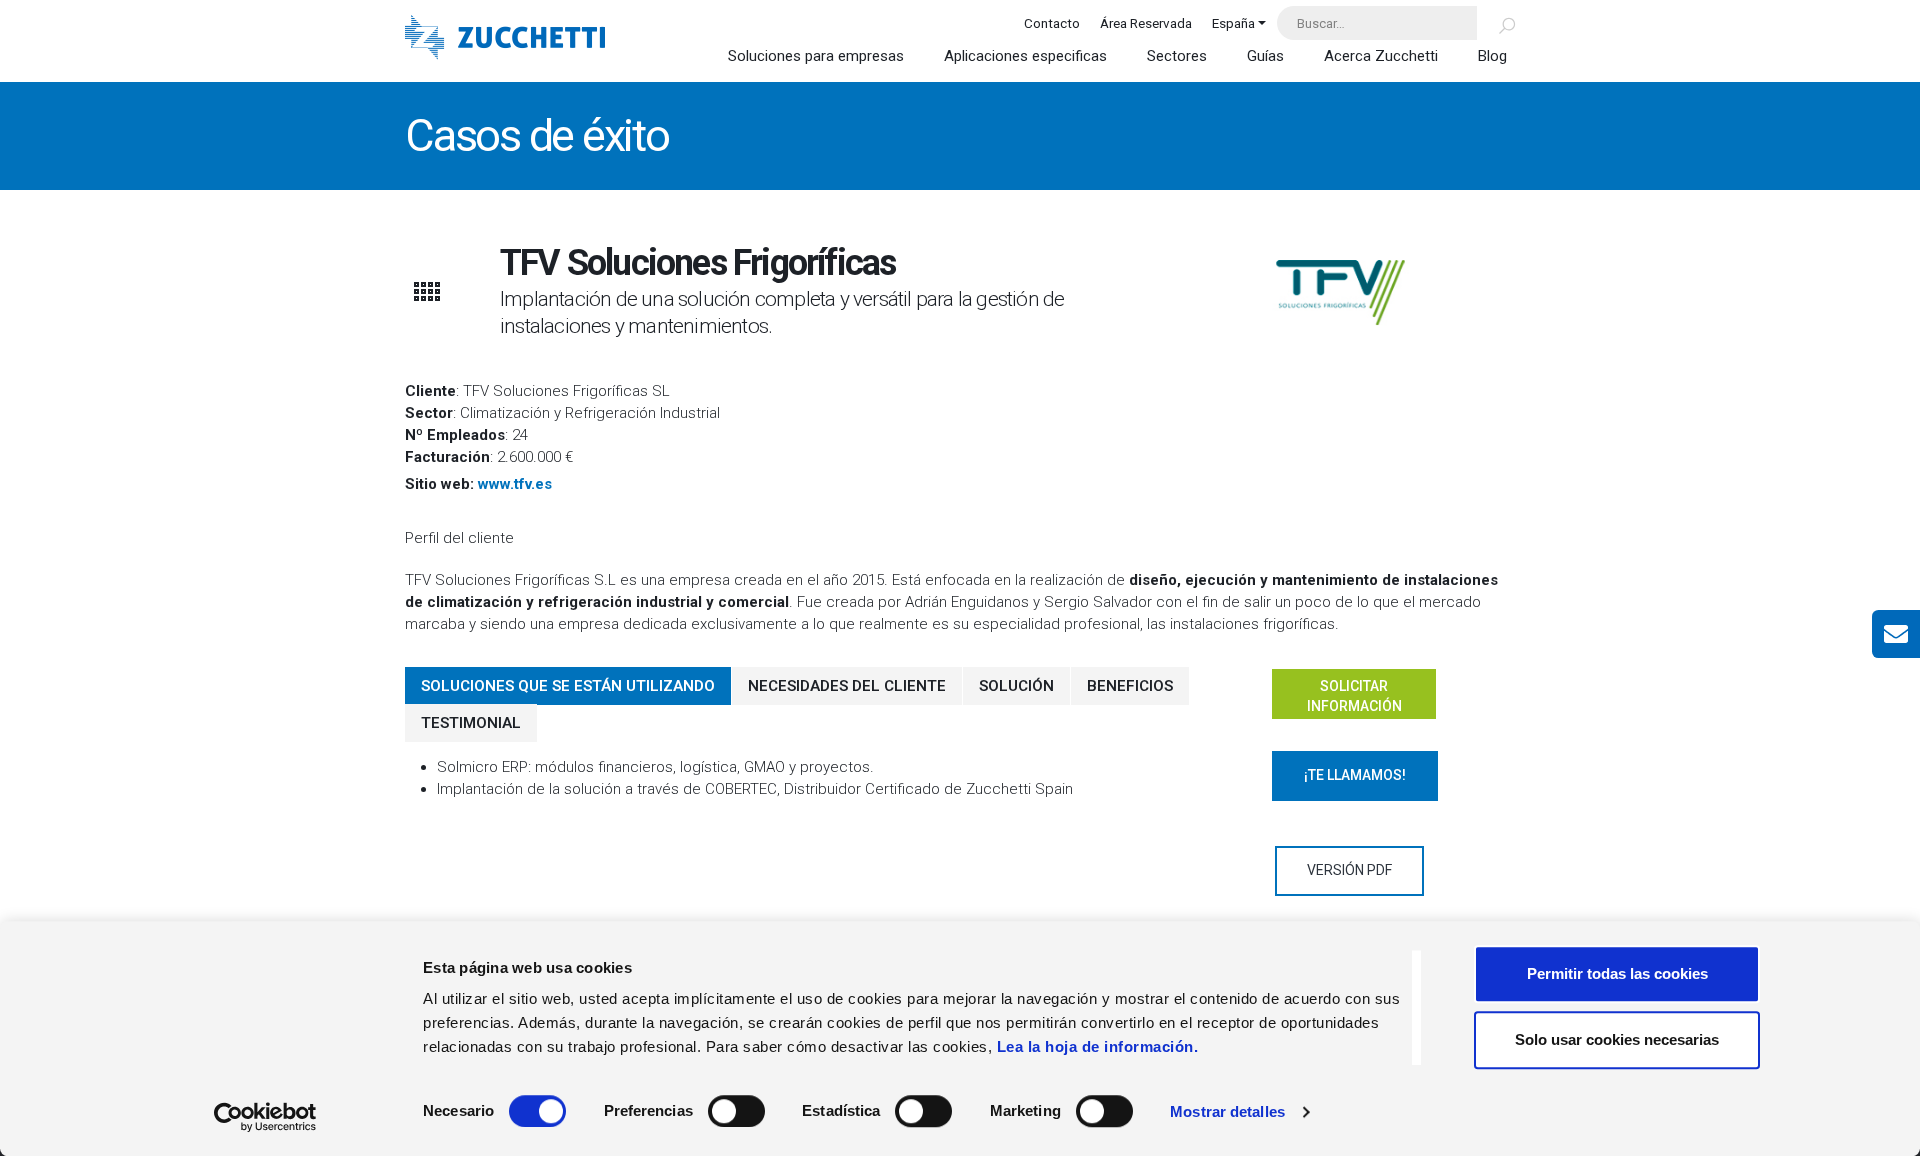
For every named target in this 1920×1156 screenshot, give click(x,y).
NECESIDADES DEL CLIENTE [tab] (847, 686)
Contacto (1052, 23)
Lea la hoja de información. (1098, 1046)
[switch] (736, 1111)
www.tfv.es (515, 484)
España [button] (1233, 23)
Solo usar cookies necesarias (1617, 1039)
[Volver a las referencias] (426, 291)
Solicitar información (1354, 696)
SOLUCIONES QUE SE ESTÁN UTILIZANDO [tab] (568, 686)
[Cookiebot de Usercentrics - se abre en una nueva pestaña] (265, 1117)
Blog (1492, 56)
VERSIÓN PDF (1349, 870)
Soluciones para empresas (816, 56)
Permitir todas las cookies (1617, 973)
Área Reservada (1146, 23)
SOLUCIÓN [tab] (1016, 686)
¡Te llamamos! (1355, 775)
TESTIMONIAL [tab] (471, 723)
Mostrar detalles (1227, 1111)
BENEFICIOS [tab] (1130, 686)
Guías (1265, 56)
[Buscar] (1495, 23)
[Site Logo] (505, 39)
